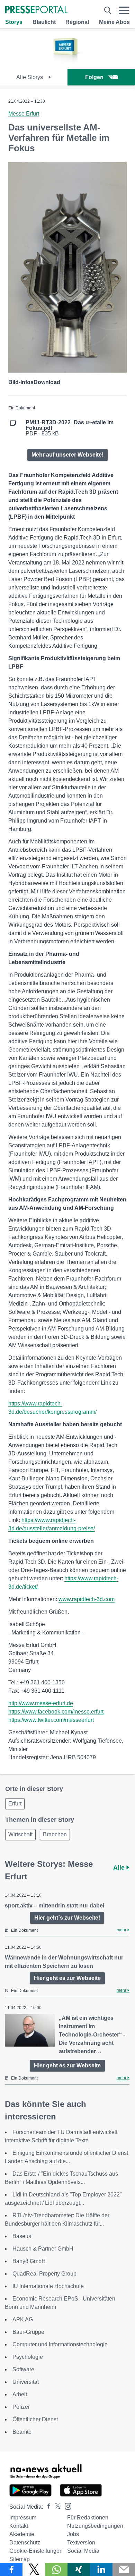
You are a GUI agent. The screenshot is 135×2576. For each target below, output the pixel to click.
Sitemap (20, 2559)
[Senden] (124, 2569)
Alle (120, 1868)
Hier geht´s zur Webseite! (67, 1918)
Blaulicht (44, 22)
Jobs (73, 2534)
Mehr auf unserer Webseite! (67, 455)
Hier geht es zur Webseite (67, 1978)
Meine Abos (114, 22)
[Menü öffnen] (124, 10)
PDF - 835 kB (70, 428)
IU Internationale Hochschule (48, 2286)
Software (23, 2369)
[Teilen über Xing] (79, 2569)
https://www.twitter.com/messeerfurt (51, 1720)
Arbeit (20, 2394)
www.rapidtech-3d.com (87, 1599)
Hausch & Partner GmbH (43, 2249)
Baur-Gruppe (28, 2332)
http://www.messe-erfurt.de (41, 1703)
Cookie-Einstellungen (36, 2551)
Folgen (94, 77)
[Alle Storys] (67, 63)
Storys (14, 22)
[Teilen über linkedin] (101, 2569)
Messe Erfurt (24, 114)
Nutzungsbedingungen (95, 2526)
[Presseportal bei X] (56, 2507)
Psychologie (28, 2357)
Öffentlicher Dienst (35, 2419)
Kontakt (19, 2526)
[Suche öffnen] (108, 10)
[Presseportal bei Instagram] (66, 2506)
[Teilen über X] (34, 2569)
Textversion (81, 2543)
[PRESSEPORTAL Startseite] (36, 10)
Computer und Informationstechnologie (60, 2344)
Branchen (55, 1834)
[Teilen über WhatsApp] (56, 2569)
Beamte (22, 2432)
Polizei (21, 2407)
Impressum (23, 2518)
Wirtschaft (20, 1834)
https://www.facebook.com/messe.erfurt (56, 1712)
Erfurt (15, 1804)
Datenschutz (25, 2543)
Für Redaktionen (88, 2518)
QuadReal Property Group (44, 2274)
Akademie (22, 2534)
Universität (26, 2382)
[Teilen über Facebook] (11, 2569)
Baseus (22, 2236)
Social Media (83, 2551)
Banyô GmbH (29, 2261)
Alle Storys (30, 77)
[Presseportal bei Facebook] (47, 2507)
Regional (77, 22)
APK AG (23, 2319)
